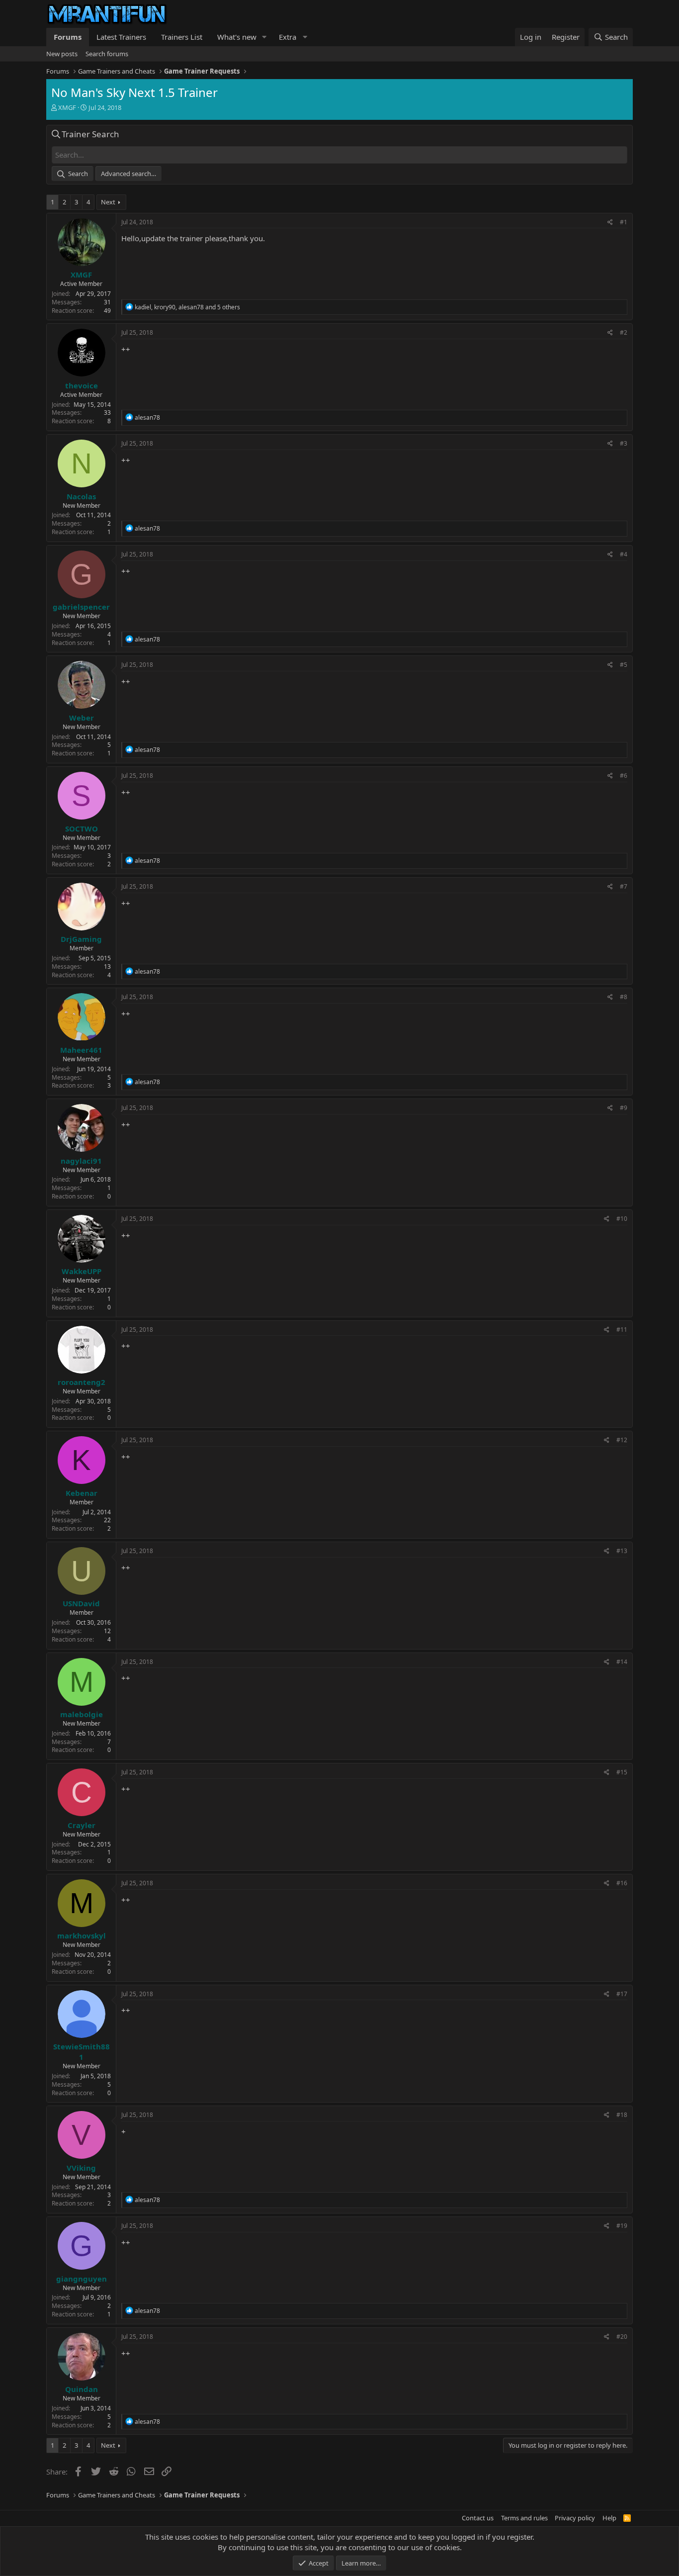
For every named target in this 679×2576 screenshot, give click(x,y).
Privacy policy (575, 2518)
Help (609, 2518)
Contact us (478, 2518)
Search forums (107, 54)
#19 (622, 2226)
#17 (622, 1994)
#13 (622, 1551)
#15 (622, 1772)
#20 (622, 2337)
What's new (237, 37)
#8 (624, 997)
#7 (624, 886)
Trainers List (182, 37)
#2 (624, 332)
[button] (264, 37)
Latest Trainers (121, 37)
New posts (62, 54)
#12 (622, 1440)
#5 (624, 665)
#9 (624, 1108)
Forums (68, 37)
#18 (622, 2115)
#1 (624, 222)
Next (108, 202)
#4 (624, 554)
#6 (624, 776)
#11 (622, 1330)
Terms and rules (524, 2518)
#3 (624, 443)
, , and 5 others (187, 307)
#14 (622, 1662)
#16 (622, 1883)
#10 (622, 1219)
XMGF (67, 107)
